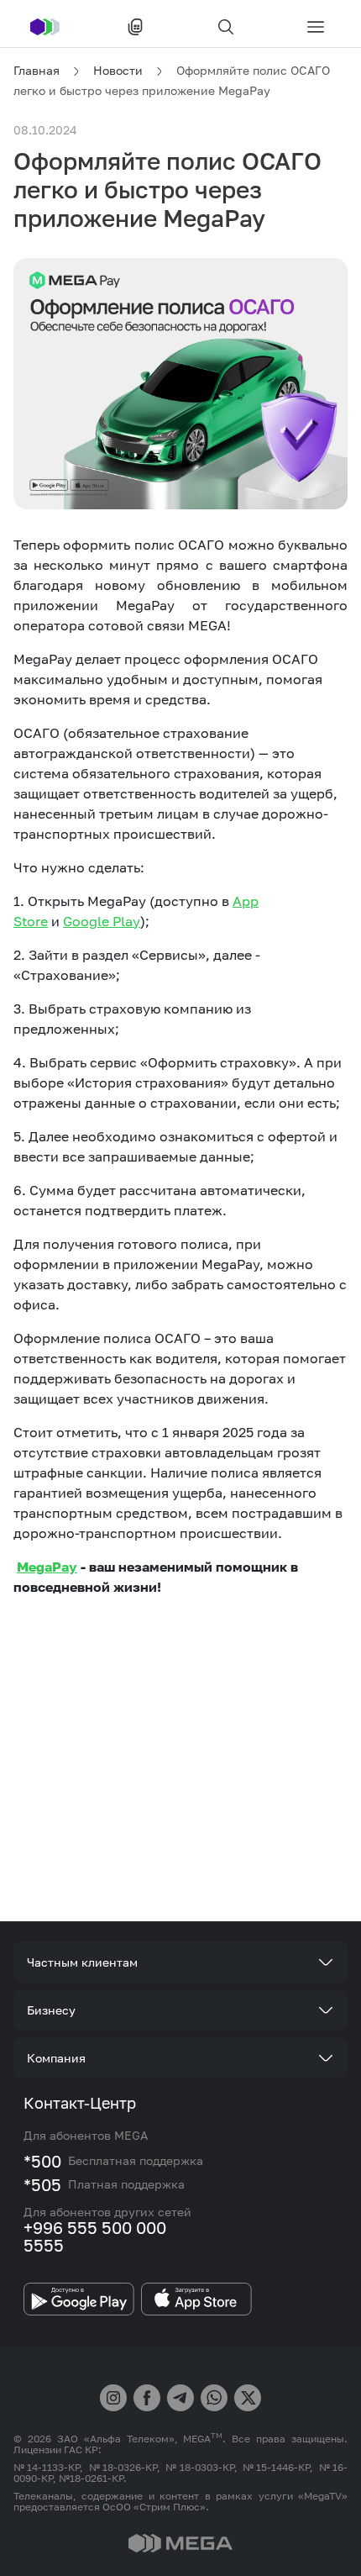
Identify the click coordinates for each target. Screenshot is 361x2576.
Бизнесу (51, 2010)
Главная (37, 70)
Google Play (102, 921)
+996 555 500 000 (95, 2227)
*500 (42, 2161)
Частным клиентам (82, 1962)
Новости (118, 70)
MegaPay (47, 1567)
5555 (44, 2245)
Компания (56, 2058)
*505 (42, 2184)
